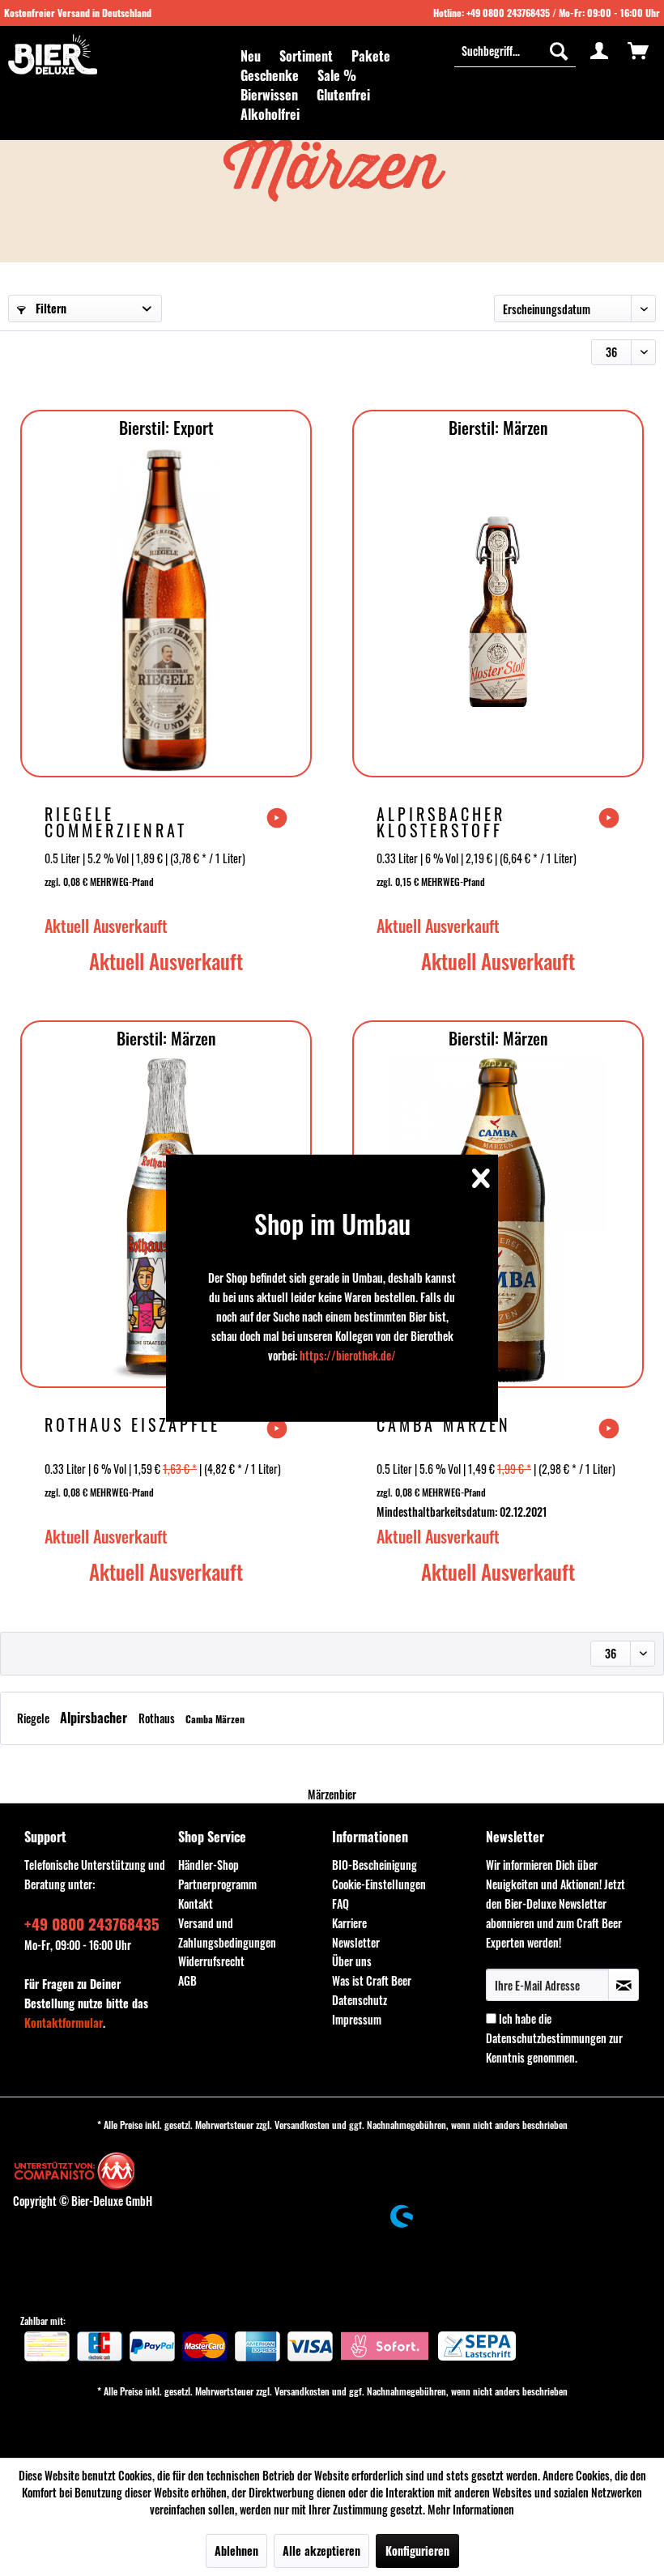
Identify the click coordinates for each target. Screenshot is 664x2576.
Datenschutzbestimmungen (546, 2038)
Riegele (34, 1718)
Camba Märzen (444, 1426)
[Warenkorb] (638, 50)
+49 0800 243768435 (508, 13)
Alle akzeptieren (321, 2550)
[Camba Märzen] (498, 1220)
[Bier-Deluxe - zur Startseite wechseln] (53, 54)
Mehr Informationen (471, 2509)
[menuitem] (251, 56)
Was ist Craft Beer (372, 1980)
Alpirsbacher (95, 1718)
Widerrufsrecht (211, 1961)
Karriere (349, 1923)
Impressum (357, 2019)
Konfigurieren (417, 2550)
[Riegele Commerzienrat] (166, 610)
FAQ (341, 1903)
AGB (187, 1980)
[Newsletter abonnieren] (624, 1985)
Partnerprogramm (217, 1884)
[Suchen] (559, 50)
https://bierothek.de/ (348, 1355)
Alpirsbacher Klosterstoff (441, 822)
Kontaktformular (64, 2022)
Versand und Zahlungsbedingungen (227, 1933)
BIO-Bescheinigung (375, 1865)
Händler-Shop (209, 1865)
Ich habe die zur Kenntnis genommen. (554, 2038)
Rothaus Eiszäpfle (132, 1426)
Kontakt (196, 1903)
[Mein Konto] (599, 50)
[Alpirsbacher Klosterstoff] (498, 610)
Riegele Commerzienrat (116, 822)
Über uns (352, 1961)
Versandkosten (302, 2125)
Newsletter (356, 1942)
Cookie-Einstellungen (379, 1884)
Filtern (49, 308)
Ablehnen (236, 2550)
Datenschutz (360, 2000)
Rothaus (158, 1718)
